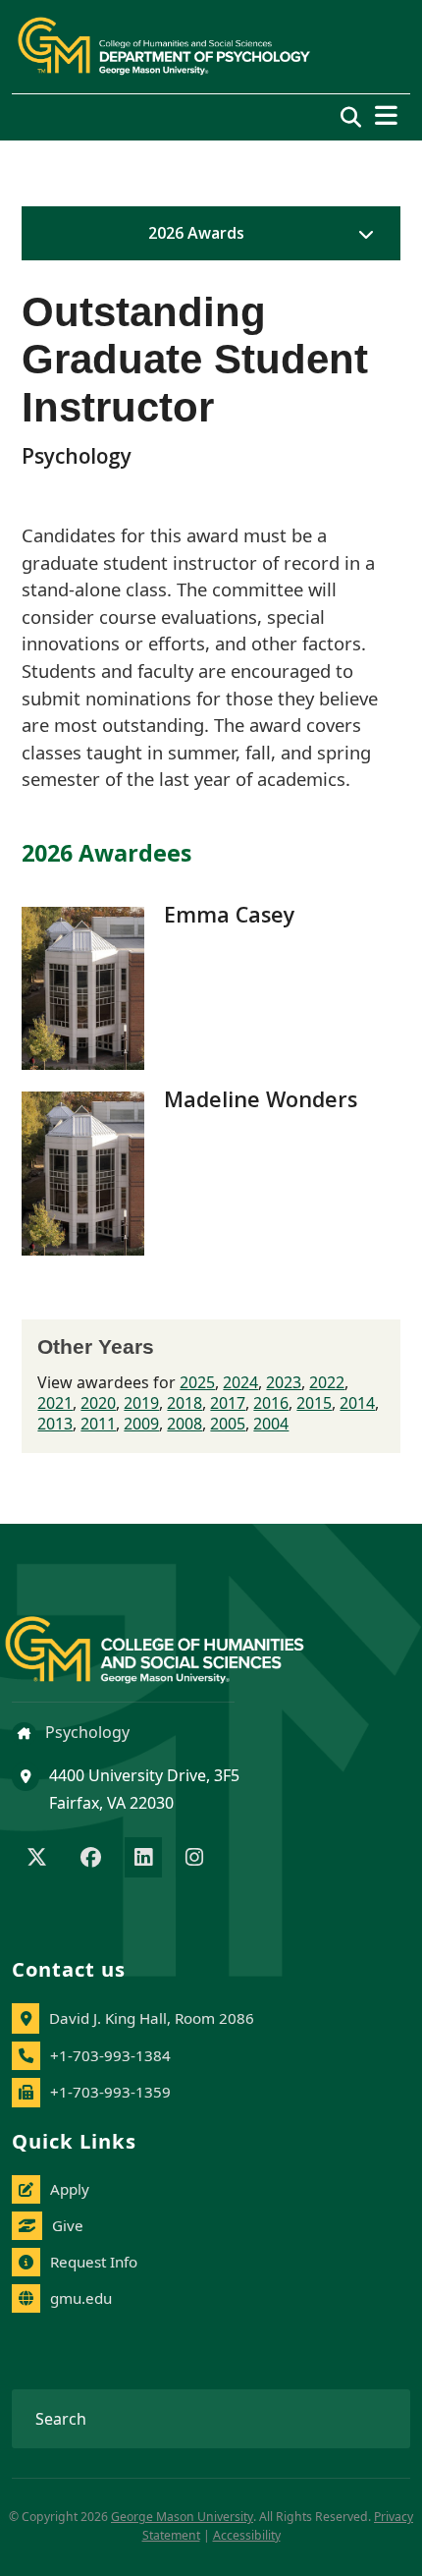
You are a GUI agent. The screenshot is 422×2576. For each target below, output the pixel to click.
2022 (327, 1382)
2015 (314, 1403)
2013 (55, 1424)
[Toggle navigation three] (386, 115)
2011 (98, 1424)
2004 (271, 1424)
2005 (228, 1424)
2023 (284, 1382)
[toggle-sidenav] (361, 234)
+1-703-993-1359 (110, 2092)
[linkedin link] (143, 1859)
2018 (185, 1403)
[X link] (37, 1859)
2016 (271, 1403)
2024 (240, 1382)
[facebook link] (91, 1859)
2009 (141, 1424)
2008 (185, 1424)
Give (68, 2225)
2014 (357, 1403)
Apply (70, 2189)
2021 (55, 1403)
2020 (98, 1403)
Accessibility (247, 2535)
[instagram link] (194, 1859)
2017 (228, 1403)
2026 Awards (196, 233)
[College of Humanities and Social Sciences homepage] (174, 1638)
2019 (141, 1403)
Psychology (85, 1732)
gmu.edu (81, 2298)
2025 (197, 1382)
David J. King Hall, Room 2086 (152, 2018)
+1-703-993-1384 (110, 2055)
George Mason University (182, 2517)
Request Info (94, 2262)
